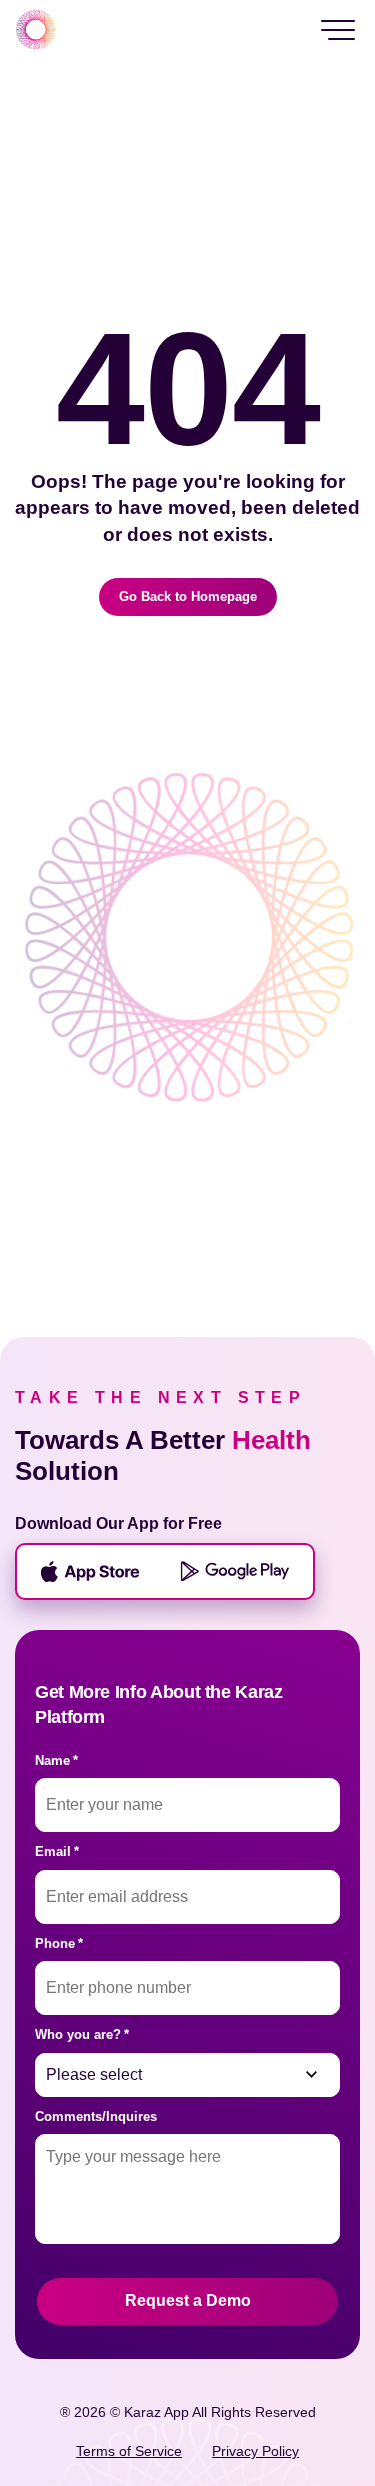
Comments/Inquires (96, 2116)
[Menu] (338, 30)
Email (57, 1851)
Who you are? (82, 2034)
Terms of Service (129, 2451)
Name (56, 1760)
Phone (59, 1943)
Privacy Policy (255, 2451)
